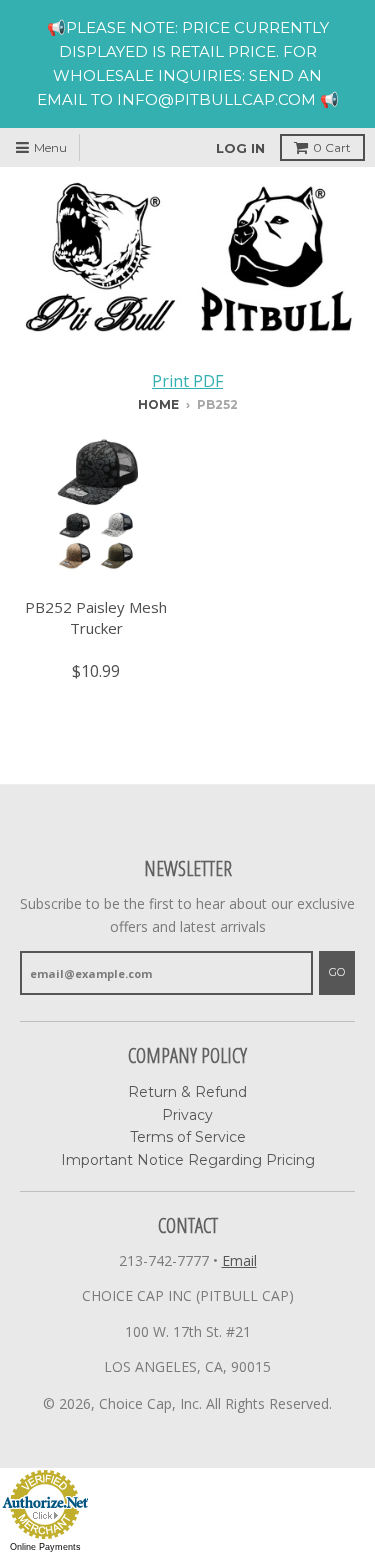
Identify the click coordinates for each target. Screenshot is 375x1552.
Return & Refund (187, 1092)
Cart (332, 147)
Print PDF (187, 381)
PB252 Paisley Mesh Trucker (96, 617)
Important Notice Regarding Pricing (188, 1160)
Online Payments (45, 1547)
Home (158, 404)
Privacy (187, 1115)
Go (337, 972)
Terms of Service (188, 1137)
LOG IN (240, 148)
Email (239, 1260)
